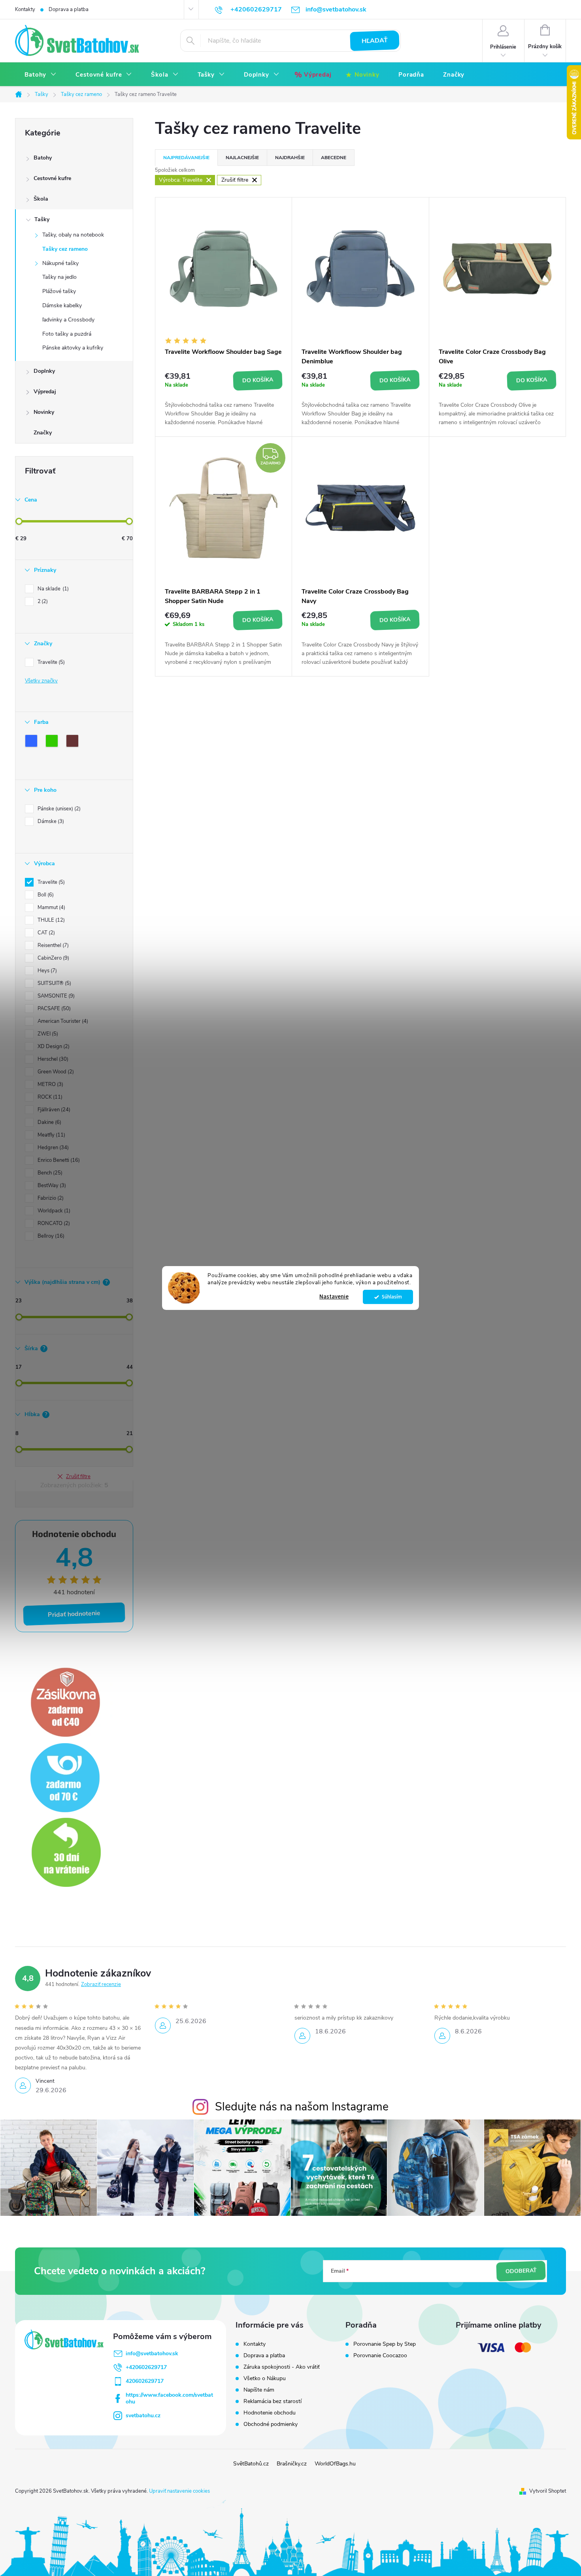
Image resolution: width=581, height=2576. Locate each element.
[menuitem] (41, 75)
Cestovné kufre (52, 178)
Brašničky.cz (292, 2464)
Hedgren (52, 1148)
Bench (49, 1173)
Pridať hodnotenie (74, 1614)
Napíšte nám (259, 2390)
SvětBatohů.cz (251, 2464)
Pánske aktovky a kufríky (73, 348)
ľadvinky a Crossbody (68, 320)
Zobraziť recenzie (101, 1984)
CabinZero (53, 958)
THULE (50, 920)
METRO (50, 1084)
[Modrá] (33, 742)
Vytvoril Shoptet (548, 2491)
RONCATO (53, 1223)
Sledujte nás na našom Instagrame (302, 2107)
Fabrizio (50, 1198)
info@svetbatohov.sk (152, 2353)
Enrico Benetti (58, 1160)
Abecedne (334, 158)
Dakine (49, 1122)
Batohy (43, 158)
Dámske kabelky (62, 305)
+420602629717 (146, 2367)
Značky (43, 433)
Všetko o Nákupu (265, 2378)
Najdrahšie (290, 158)
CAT (45, 933)
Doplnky (44, 371)
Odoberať (521, 2271)
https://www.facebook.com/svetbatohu (169, 2398)
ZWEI (47, 1034)
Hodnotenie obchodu (270, 2413)
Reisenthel (52, 945)
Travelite (50, 662)
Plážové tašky (59, 291)
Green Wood (55, 1072)
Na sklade (52, 589)
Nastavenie (334, 1297)
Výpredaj (45, 392)
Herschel (52, 1059)
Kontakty (25, 9)
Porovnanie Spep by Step (385, 2344)
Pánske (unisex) (58, 809)
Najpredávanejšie (186, 158)
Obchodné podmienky (271, 2424)
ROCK (49, 1097)
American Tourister (62, 1021)
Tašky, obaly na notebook (73, 235)
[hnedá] (74, 742)
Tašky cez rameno (65, 249)
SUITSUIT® (54, 983)
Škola (41, 199)
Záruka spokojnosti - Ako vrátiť (282, 2367)
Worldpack (53, 1211)
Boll (45, 895)
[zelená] (53, 742)
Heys (46, 971)
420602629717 (145, 2381)
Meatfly (51, 1135)
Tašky (42, 219)
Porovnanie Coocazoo (380, 2356)
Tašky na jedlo (59, 277)
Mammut (51, 908)
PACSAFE (53, 1009)
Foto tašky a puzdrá (67, 334)
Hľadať (374, 41)
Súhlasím (392, 1297)
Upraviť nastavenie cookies (179, 2491)
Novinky (44, 412)
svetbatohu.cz (143, 2415)
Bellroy (50, 1236)
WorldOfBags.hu (335, 2464)
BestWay (51, 1186)
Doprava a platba (69, 9)
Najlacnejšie (242, 158)
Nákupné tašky (60, 263)
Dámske (50, 821)
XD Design (53, 1047)
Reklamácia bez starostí (273, 2401)
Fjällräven (53, 1110)
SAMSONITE (55, 996)
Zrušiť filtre (78, 1477)
